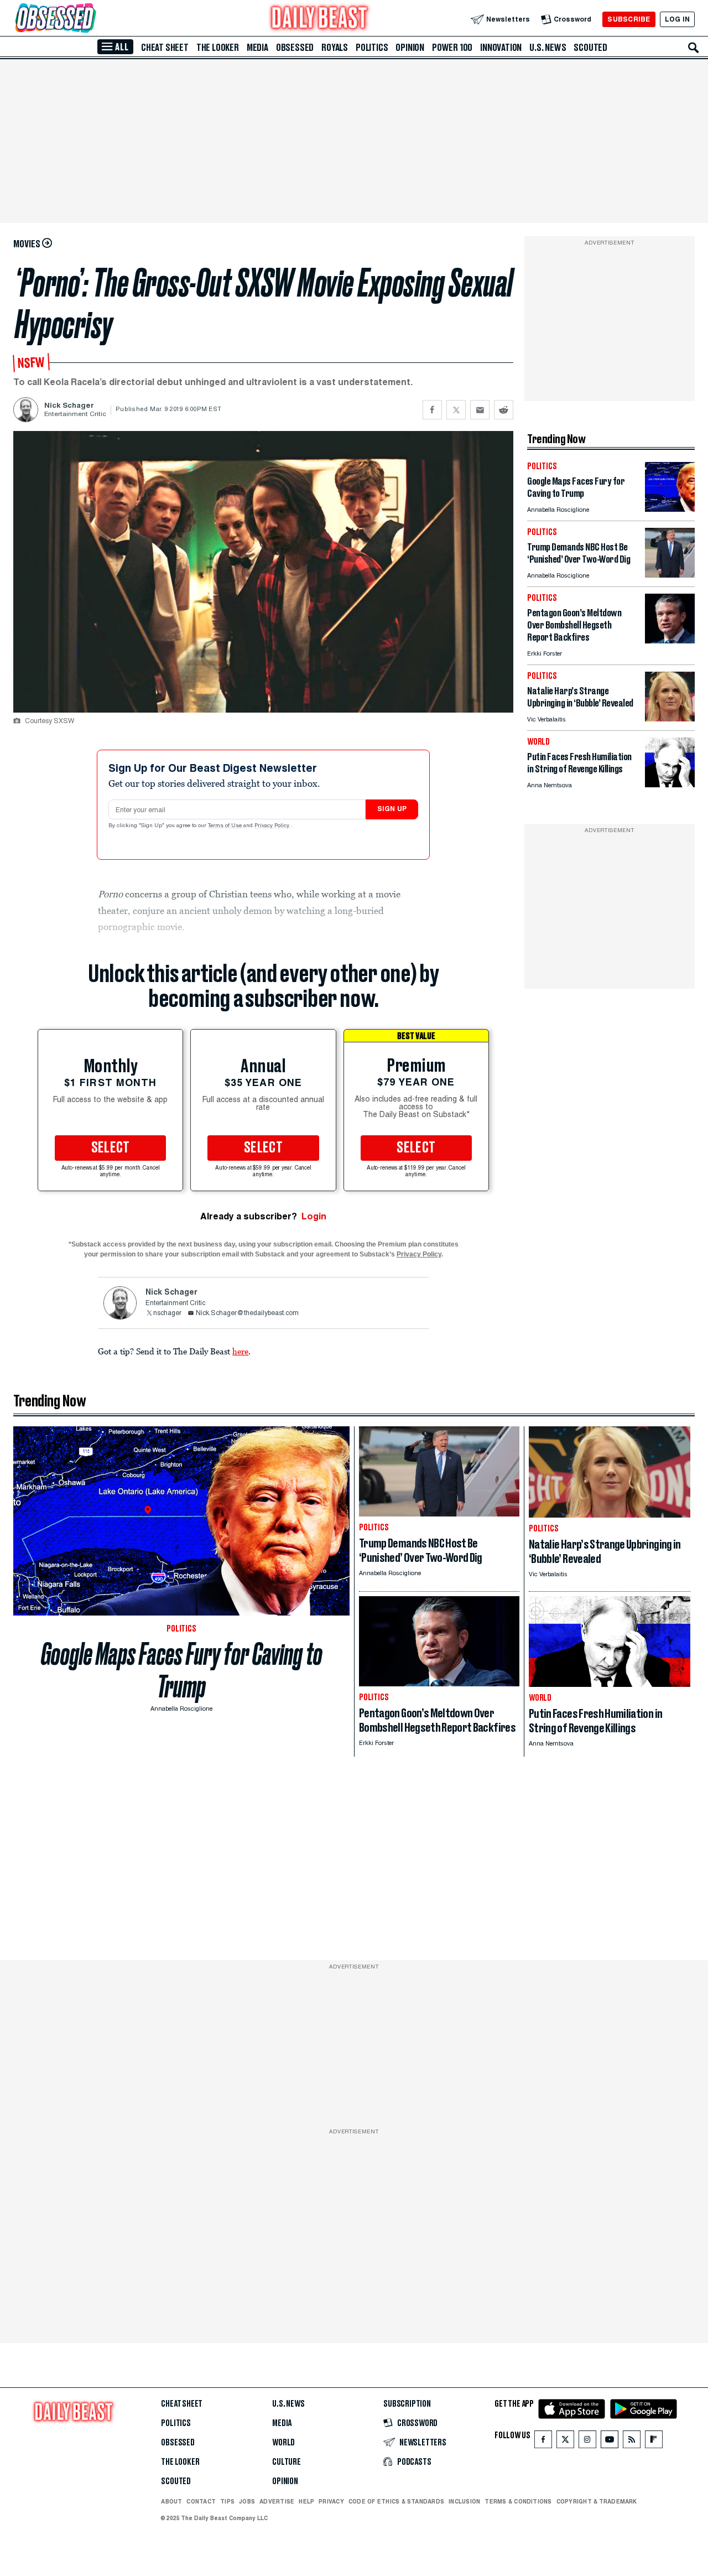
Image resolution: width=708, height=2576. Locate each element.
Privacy (331, 2501)
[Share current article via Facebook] (432, 410)
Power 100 (452, 48)
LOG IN (677, 19)
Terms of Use (226, 826)
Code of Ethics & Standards (396, 2501)
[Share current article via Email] (480, 410)
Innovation (501, 48)
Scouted (590, 48)
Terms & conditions (518, 2501)
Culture (287, 2462)
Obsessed (295, 48)
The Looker (218, 48)
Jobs (247, 2501)
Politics (372, 48)
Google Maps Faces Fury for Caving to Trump (182, 1670)
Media (257, 48)
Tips (227, 2501)
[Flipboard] (654, 2442)
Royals (335, 48)
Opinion (410, 48)
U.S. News (548, 48)
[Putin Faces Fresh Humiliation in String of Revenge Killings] (670, 784)
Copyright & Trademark (597, 2501)
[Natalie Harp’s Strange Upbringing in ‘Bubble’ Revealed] (670, 718)
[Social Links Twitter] (565, 2442)
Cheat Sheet (165, 48)
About (171, 2501)
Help (306, 2501)
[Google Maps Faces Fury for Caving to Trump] (670, 509)
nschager (167, 1313)
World (283, 2443)
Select (111, 1148)
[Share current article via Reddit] (504, 410)
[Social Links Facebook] (543, 2442)
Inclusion (464, 2501)
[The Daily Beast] (320, 19)
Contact (201, 2501)
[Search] (694, 48)
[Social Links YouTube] (610, 2442)
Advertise (277, 2501)
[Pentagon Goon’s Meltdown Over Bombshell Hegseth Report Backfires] (670, 640)
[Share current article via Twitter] (456, 410)
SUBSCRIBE (629, 19)
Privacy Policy (273, 826)
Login (314, 1216)
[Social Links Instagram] (587, 2442)
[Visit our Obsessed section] (91, 19)
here (240, 1351)
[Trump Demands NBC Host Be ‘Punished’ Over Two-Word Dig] (670, 575)
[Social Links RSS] (632, 2442)
